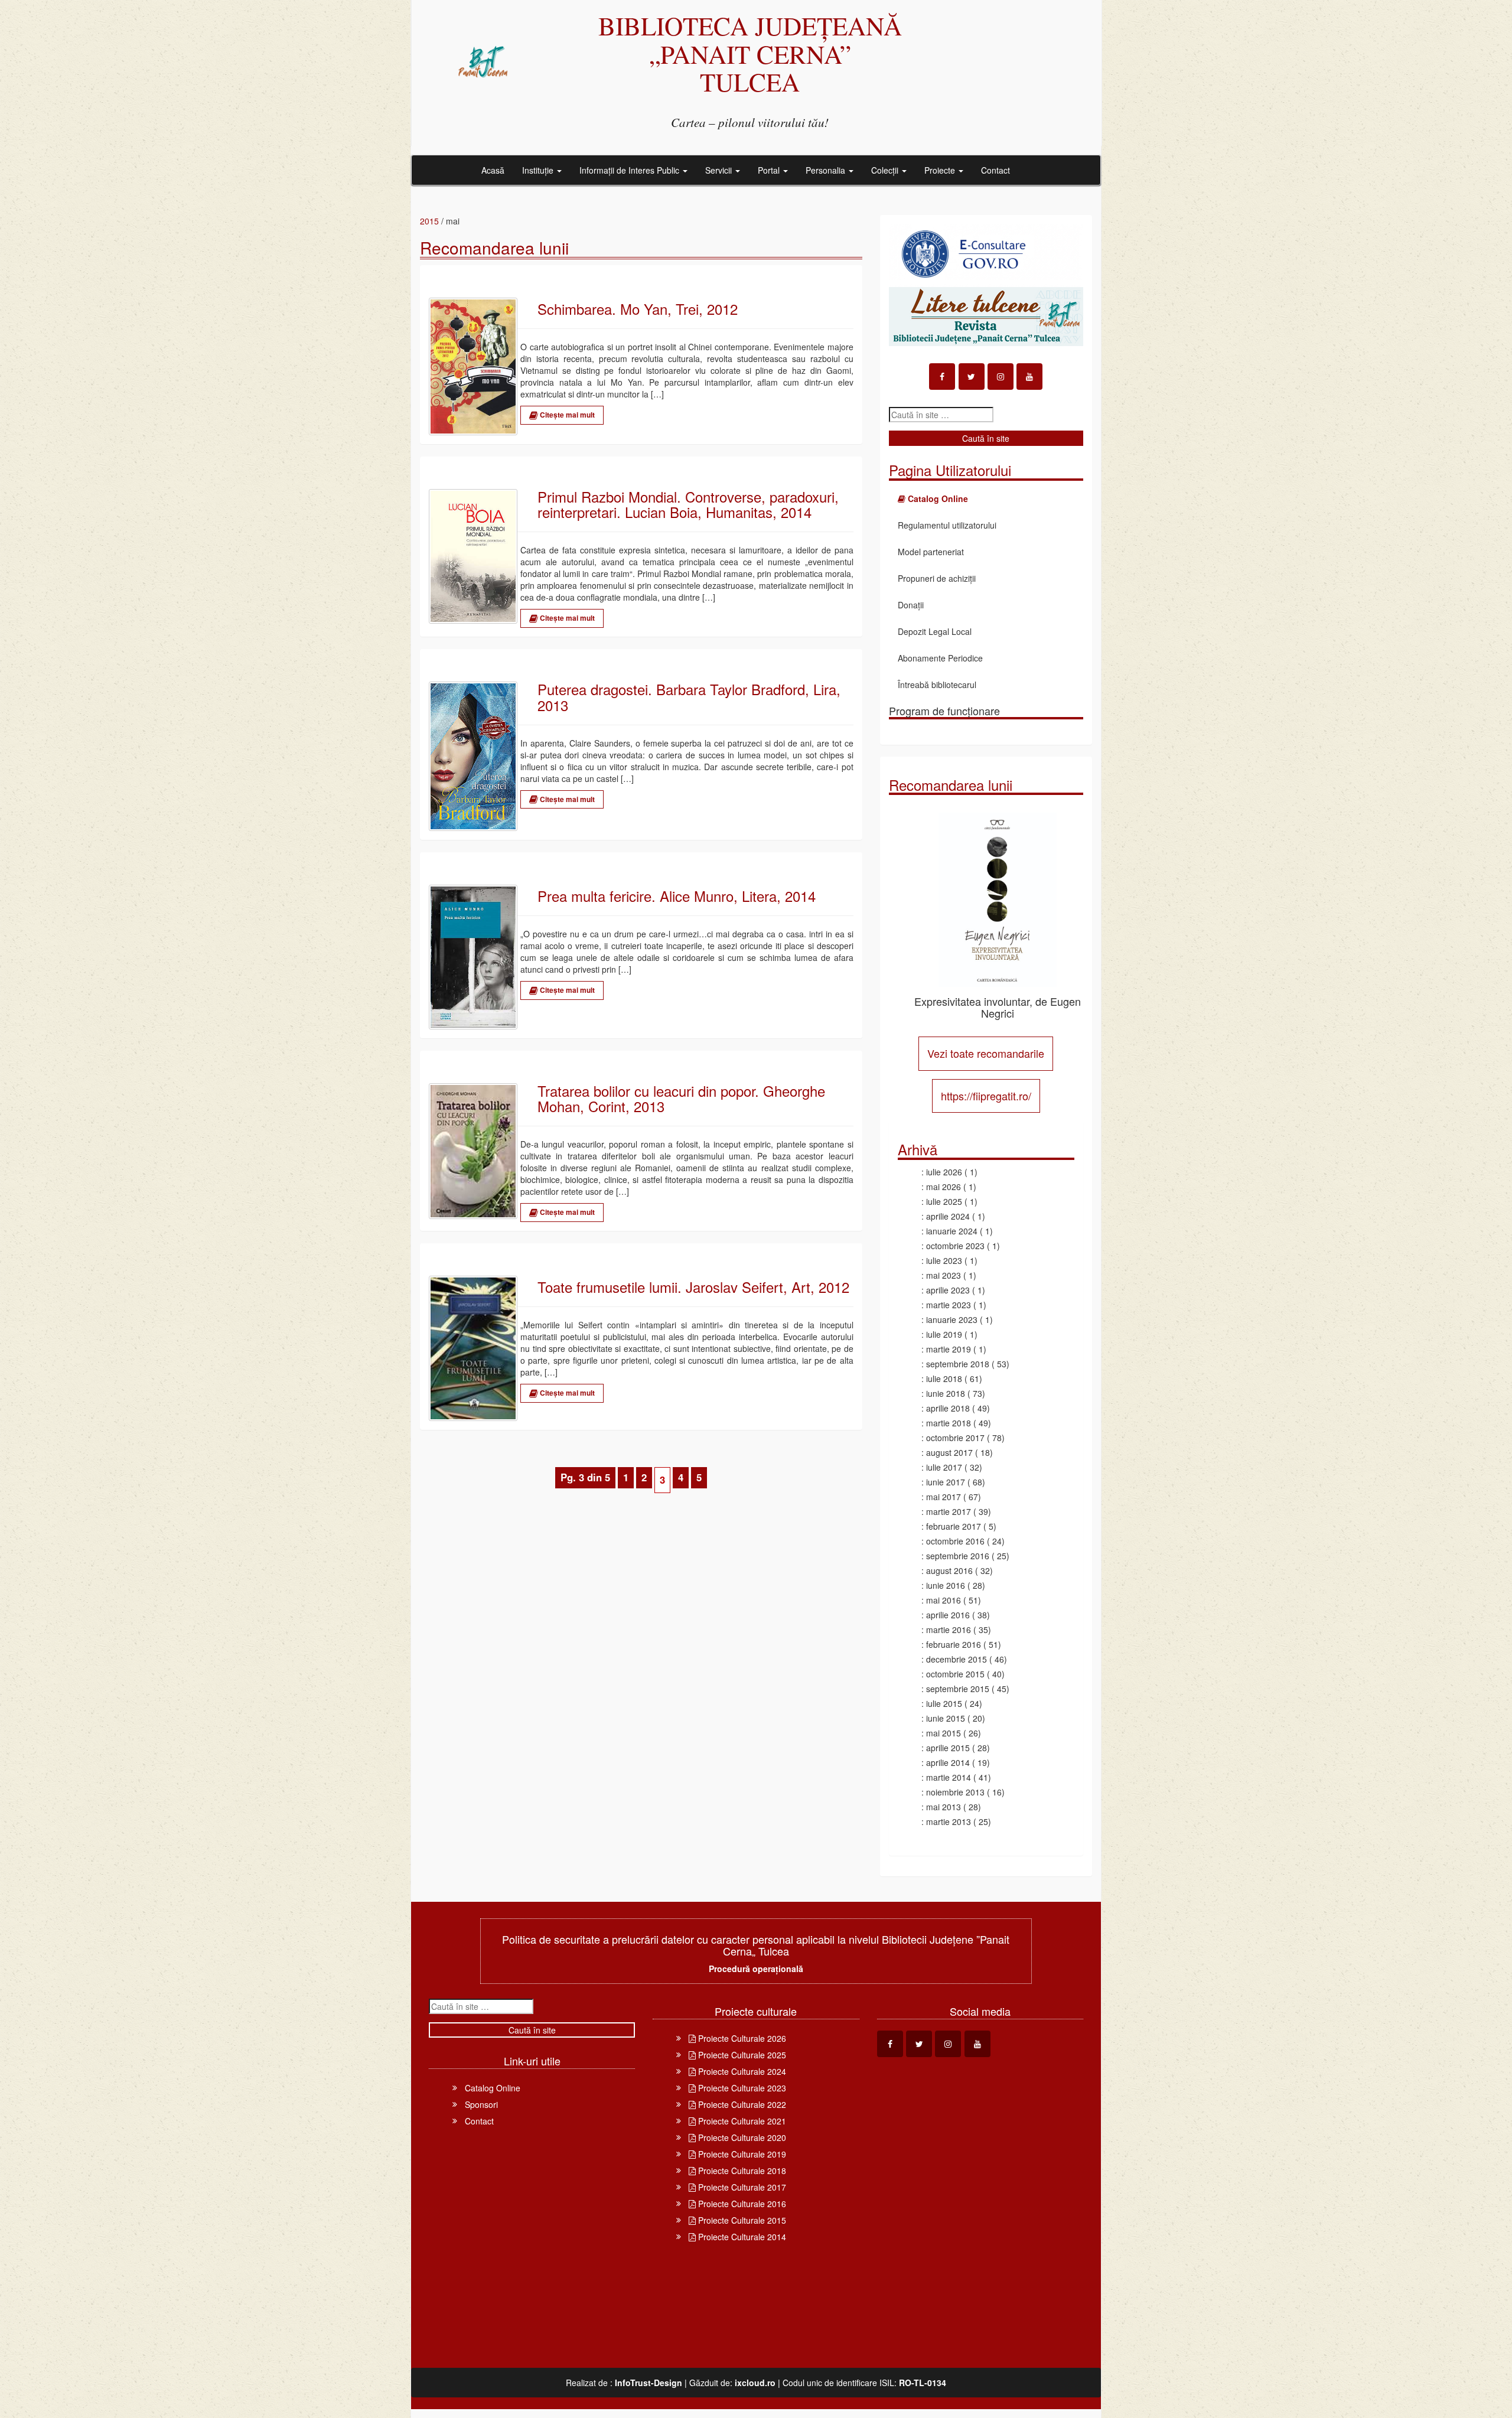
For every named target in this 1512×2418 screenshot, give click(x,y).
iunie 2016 (946, 1585)
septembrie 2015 (958, 1689)
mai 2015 (944, 1733)
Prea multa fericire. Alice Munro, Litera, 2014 (677, 896)
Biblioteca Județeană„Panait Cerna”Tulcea (750, 53)
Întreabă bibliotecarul (937, 685)
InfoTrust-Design (649, 2383)
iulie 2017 (944, 1467)
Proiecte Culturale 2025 (741, 2055)
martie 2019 (949, 1349)
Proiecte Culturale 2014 (741, 2237)
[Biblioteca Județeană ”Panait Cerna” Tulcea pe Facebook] (942, 377)
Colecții (886, 170)
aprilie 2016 (948, 1615)
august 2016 (949, 1570)
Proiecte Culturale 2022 (741, 2104)
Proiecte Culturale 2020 (741, 2137)
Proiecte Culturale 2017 (741, 2187)
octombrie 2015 (955, 1674)
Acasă (493, 170)
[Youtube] (1029, 377)
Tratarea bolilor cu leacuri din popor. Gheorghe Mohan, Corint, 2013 (681, 1099)
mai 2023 (944, 1275)
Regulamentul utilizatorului (947, 525)
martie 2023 (949, 1305)
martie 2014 (949, 1777)
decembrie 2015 (957, 1659)
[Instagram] (1001, 377)
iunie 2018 (946, 1393)
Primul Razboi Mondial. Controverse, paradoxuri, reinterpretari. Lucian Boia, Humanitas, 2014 (688, 505)
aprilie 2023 (948, 1290)
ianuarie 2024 (952, 1231)
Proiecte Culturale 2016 (741, 2204)
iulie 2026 (944, 1172)
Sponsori (481, 2104)
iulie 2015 (944, 1703)
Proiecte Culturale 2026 (741, 2038)
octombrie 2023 (955, 1246)
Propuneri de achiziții (937, 578)
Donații (911, 605)
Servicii (720, 170)
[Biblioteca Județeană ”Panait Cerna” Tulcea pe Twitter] (972, 377)
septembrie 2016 (958, 1556)
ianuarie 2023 (952, 1319)
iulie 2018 (944, 1379)
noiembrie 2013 (955, 1792)
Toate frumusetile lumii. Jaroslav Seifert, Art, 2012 (693, 1287)
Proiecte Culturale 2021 (741, 2121)
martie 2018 (949, 1423)
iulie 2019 (944, 1334)
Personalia (827, 170)
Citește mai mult (566, 415)
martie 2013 (949, 1821)
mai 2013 (944, 1807)
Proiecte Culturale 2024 (741, 2071)
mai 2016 (944, 1600)
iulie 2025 (944, 1201)
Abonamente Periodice (940, 658)
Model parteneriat (931, 552)
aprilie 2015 (948, 1748)
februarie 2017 (954, 1526)
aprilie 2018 (948, 1408)
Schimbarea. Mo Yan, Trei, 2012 (638, 309)
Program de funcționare (944, 711)
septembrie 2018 (958, 1364)
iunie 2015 (946, 1718)
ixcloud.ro (755, 2383)
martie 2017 (949, 1511)
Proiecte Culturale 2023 (741, 2088)
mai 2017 (944, 1497)
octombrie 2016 (955, 1541)
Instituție (539, 170)
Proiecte (941, 170)
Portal (770, 170)
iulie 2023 (944, 1260)
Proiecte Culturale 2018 (741, 2171)
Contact (995, 170)
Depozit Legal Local (935, 631)
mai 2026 (944, 1187)
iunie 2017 (946, 1482)
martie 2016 (949, 1630)
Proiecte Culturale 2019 (741, 2154)
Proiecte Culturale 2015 (741, 2220)
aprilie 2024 (948, 1216)
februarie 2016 (954, 1644)
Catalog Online (493, 2088)
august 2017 (949, 1452)
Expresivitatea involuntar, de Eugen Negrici (998, 1007)
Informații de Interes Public (630, 170)
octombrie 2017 (955, 1438)
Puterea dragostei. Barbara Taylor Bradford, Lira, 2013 (689, 697)
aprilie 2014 (948, 1762)
